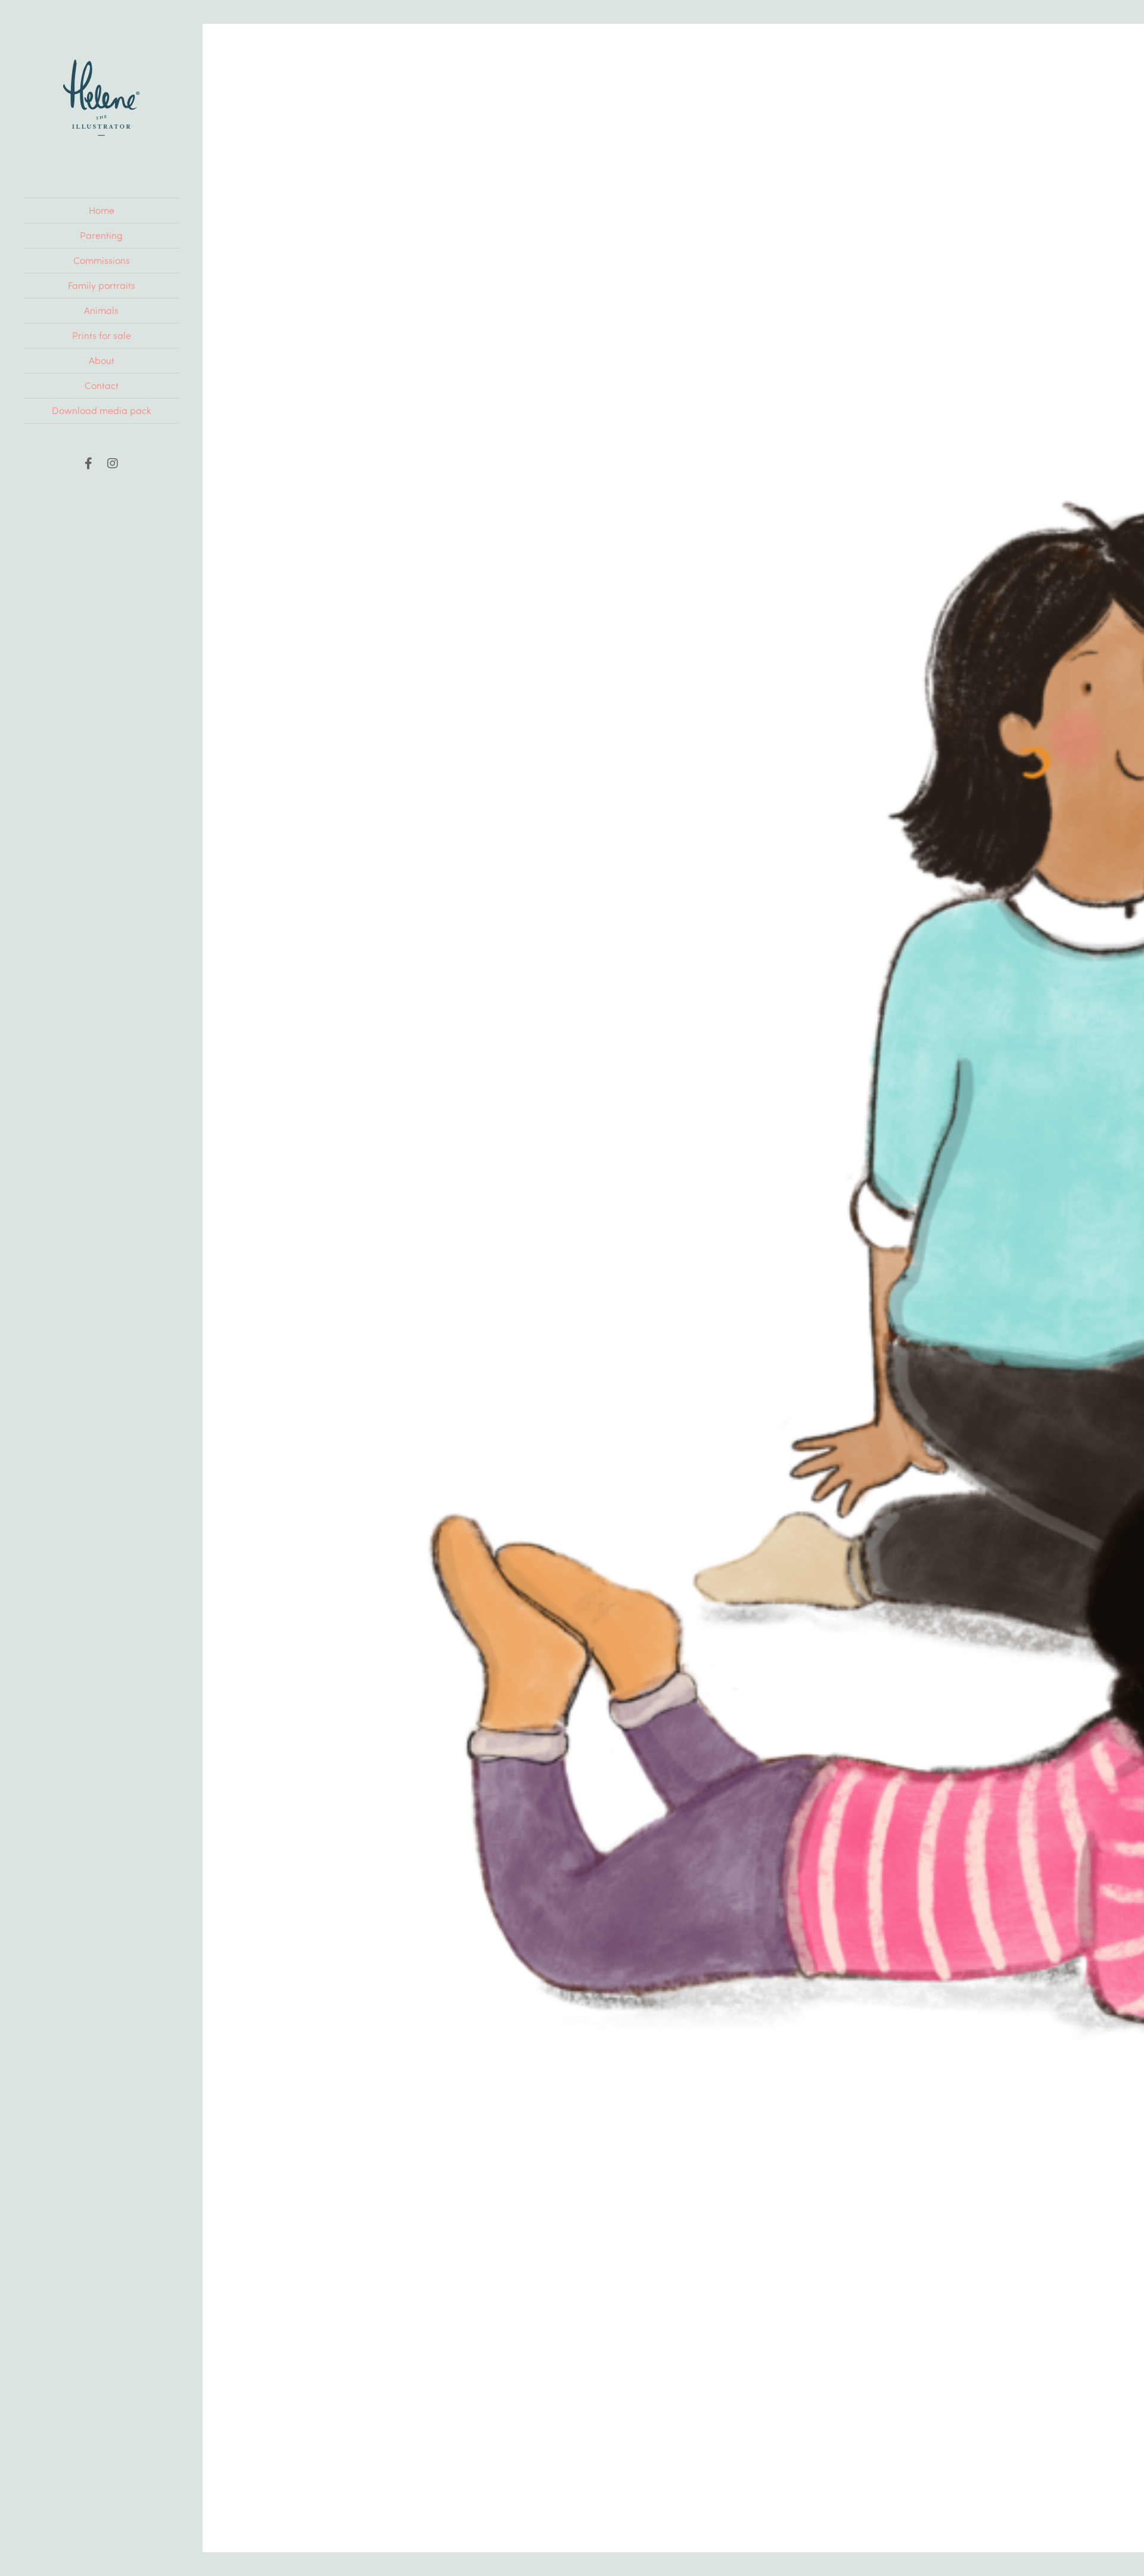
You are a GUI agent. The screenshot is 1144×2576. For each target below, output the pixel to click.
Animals (101, 310)
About (102, 360)
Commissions (102, 260)
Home (102, 210)
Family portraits (102, 285)
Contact (102, 385)
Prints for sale (102, 335)
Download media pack (101, 410)
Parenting (101, 235)
